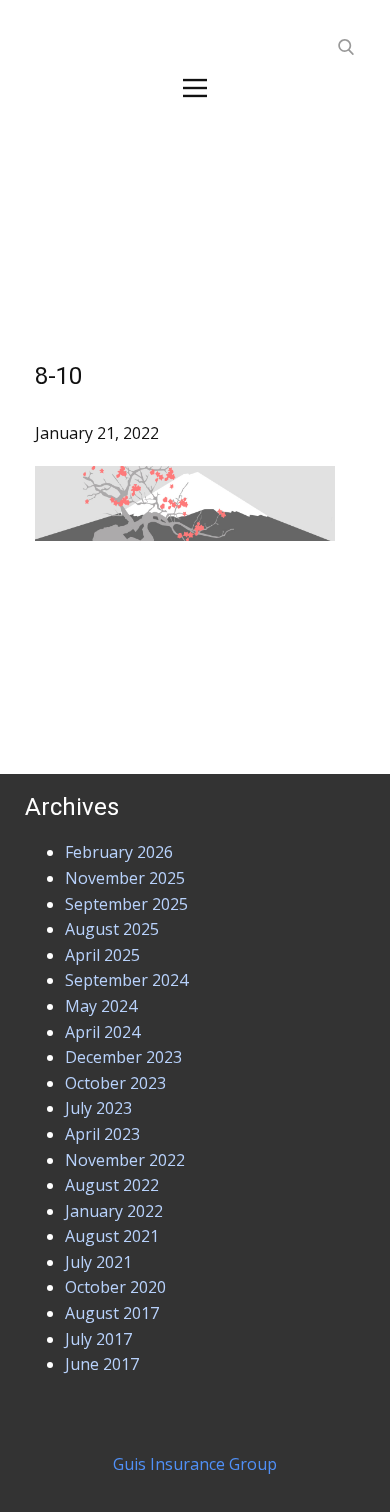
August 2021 (112, 1236)
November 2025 (125, 878)
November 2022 (125, 1160)
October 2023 (115, 1083)
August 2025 (112, 929)
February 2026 (119, 852)
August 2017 (112, 1313)
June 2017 (102, 1364)
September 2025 (126, 904)
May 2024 (101, 1006)
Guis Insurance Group (195, 1464)
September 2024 (126, 980)
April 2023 (102, 1134)
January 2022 (114, 1211)
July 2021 (98, 1262)
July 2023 (98, 1108)
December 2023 (123, 1057)
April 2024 (102, 1032)
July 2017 (98, 1339)
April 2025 (102, 955)
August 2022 (112, 1185)
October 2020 (115, 1287)
